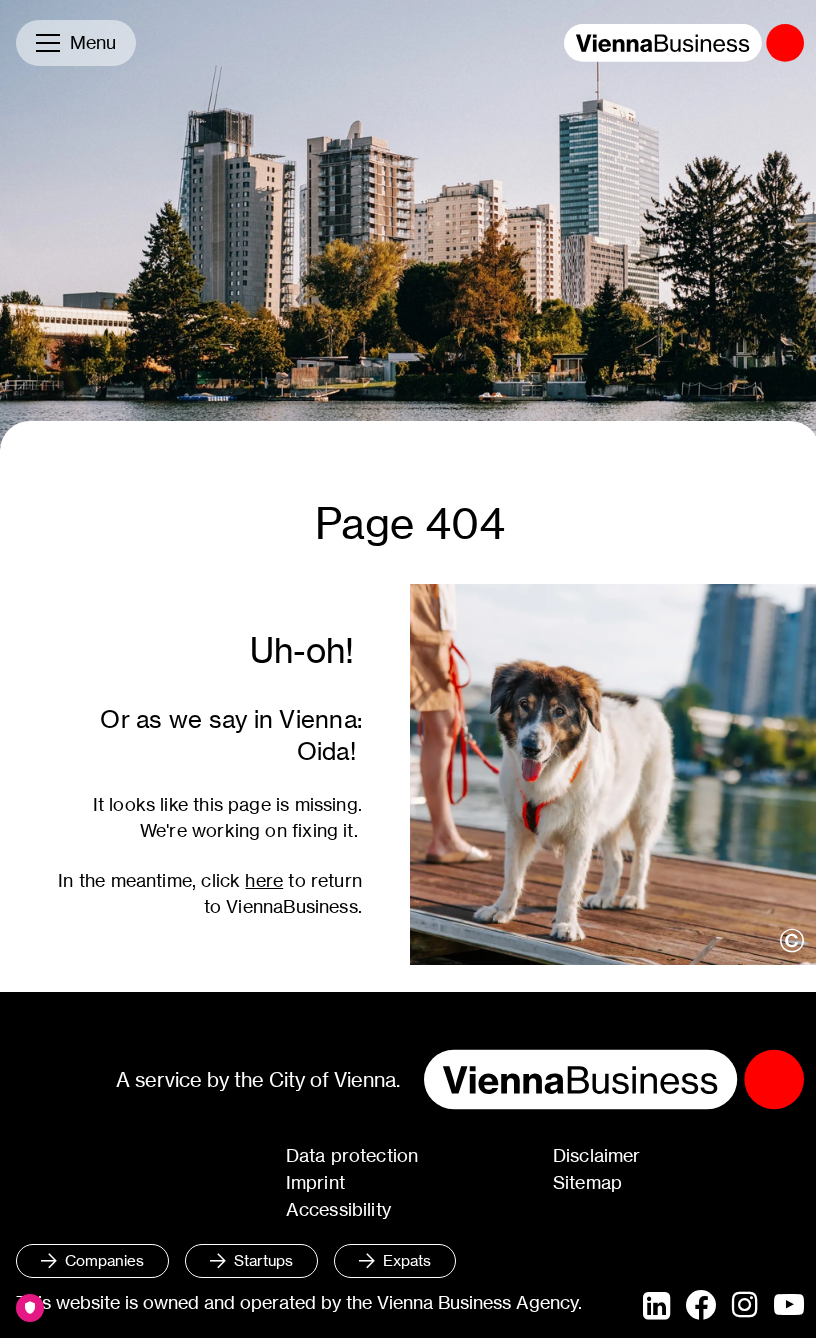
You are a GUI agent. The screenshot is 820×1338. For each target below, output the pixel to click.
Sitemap (587, 1182)
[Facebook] (701, 1305)
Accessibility (338, 1209)
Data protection (352, 1155)
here (264, 880)
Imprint (315, 1182)
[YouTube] (789, 1306)
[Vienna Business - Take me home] (684, 43)
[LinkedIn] (656, 1306)
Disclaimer (597, 1155)
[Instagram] (745, 1306)
